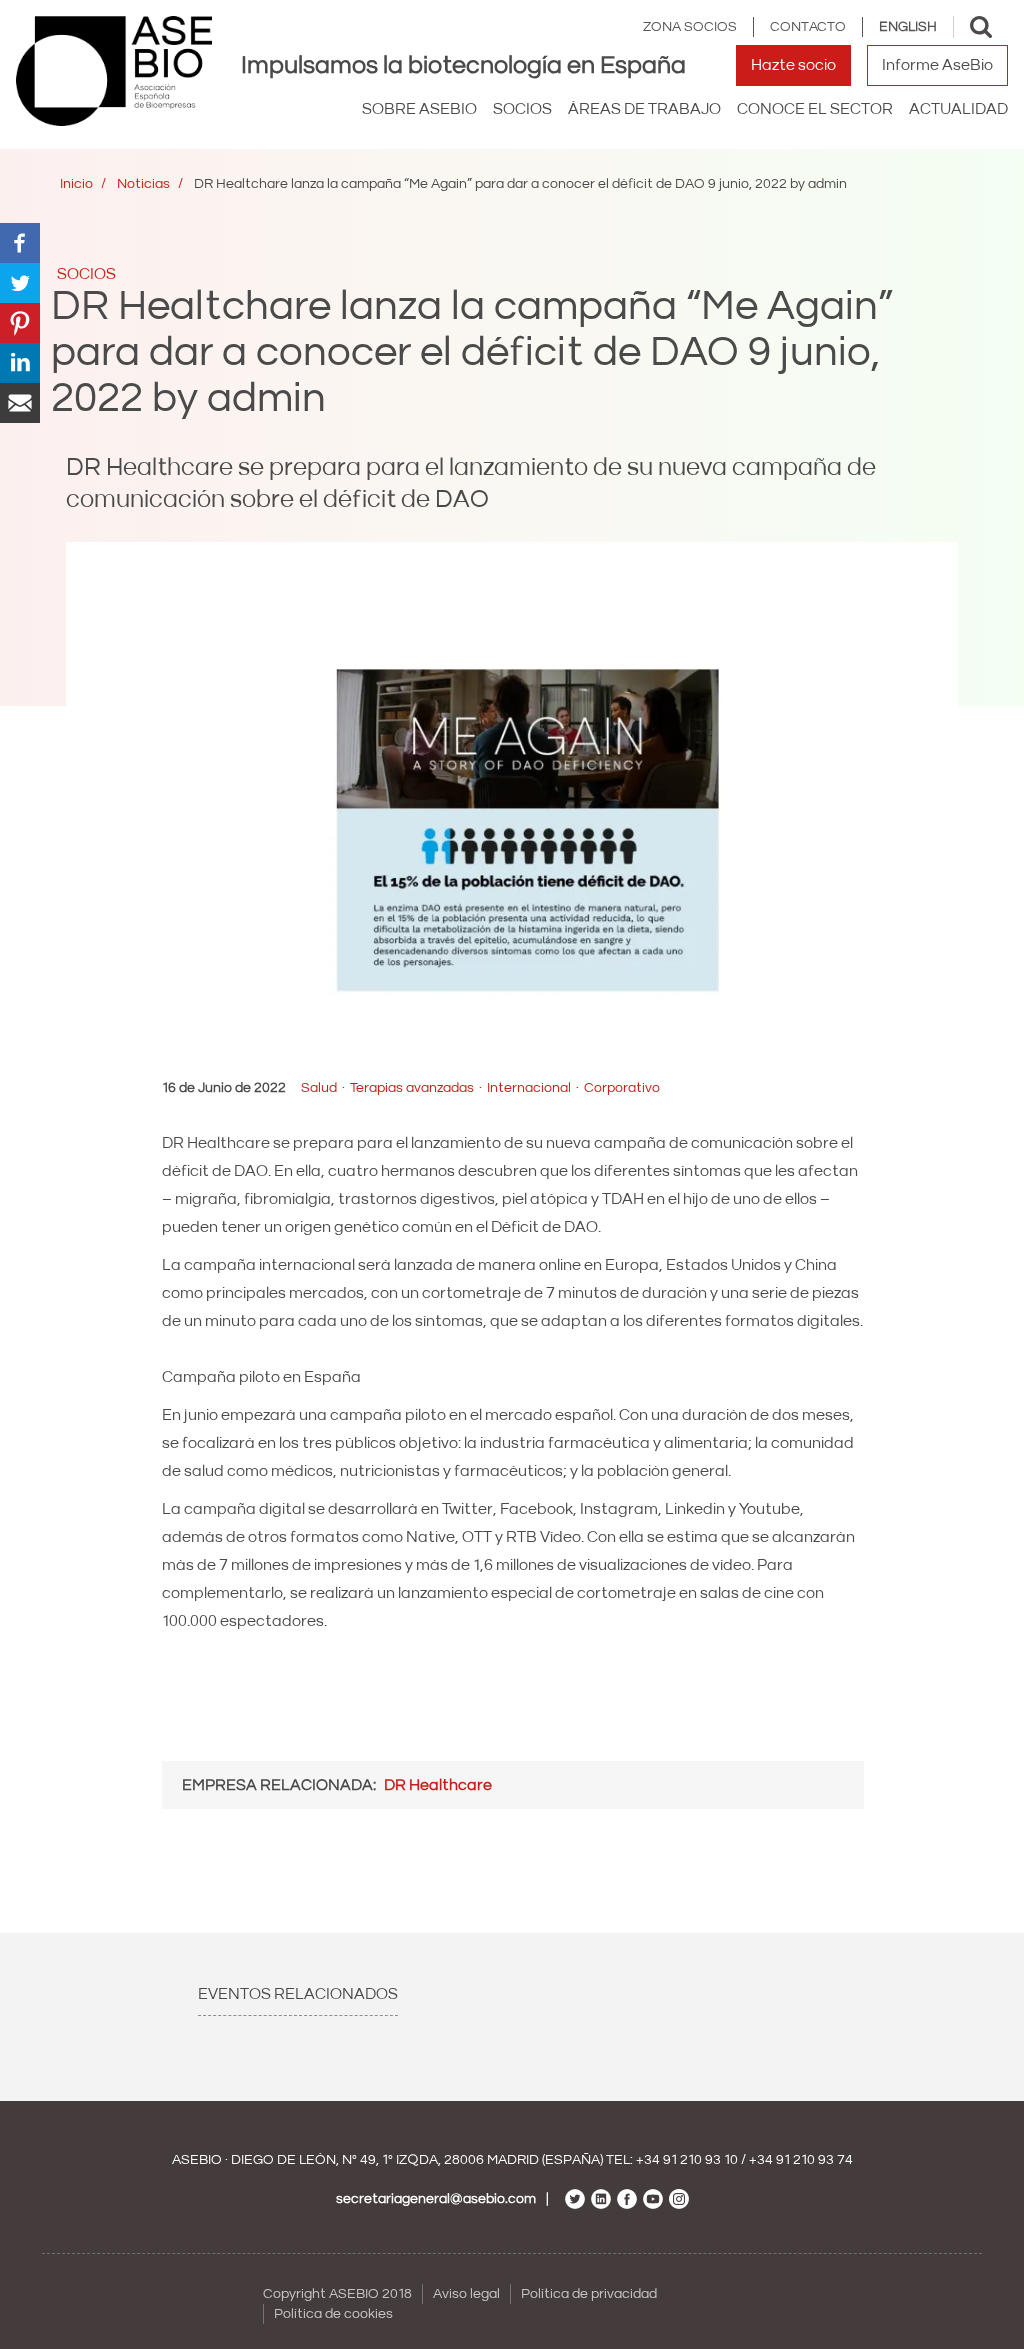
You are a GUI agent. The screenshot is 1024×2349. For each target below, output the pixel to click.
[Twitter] (20, 282)
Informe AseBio (937, 65)
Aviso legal (466, 2294)
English (908, 27)
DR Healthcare (438, 1785)
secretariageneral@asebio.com (436, 2199)
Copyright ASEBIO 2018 (337, 2294)
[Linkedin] (20, 362)
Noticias (143, 184)
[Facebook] (20, 242)
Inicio (76, 184)
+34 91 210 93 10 (687, 2160)
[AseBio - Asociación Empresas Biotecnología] (114, 71)
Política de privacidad (589, 2294)
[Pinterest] (20, 322)
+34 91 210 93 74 (801, 2160)
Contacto (808, 27)
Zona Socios (690, 27)
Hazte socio (793, 65)
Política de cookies (333, 2314)
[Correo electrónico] (20, 402)
